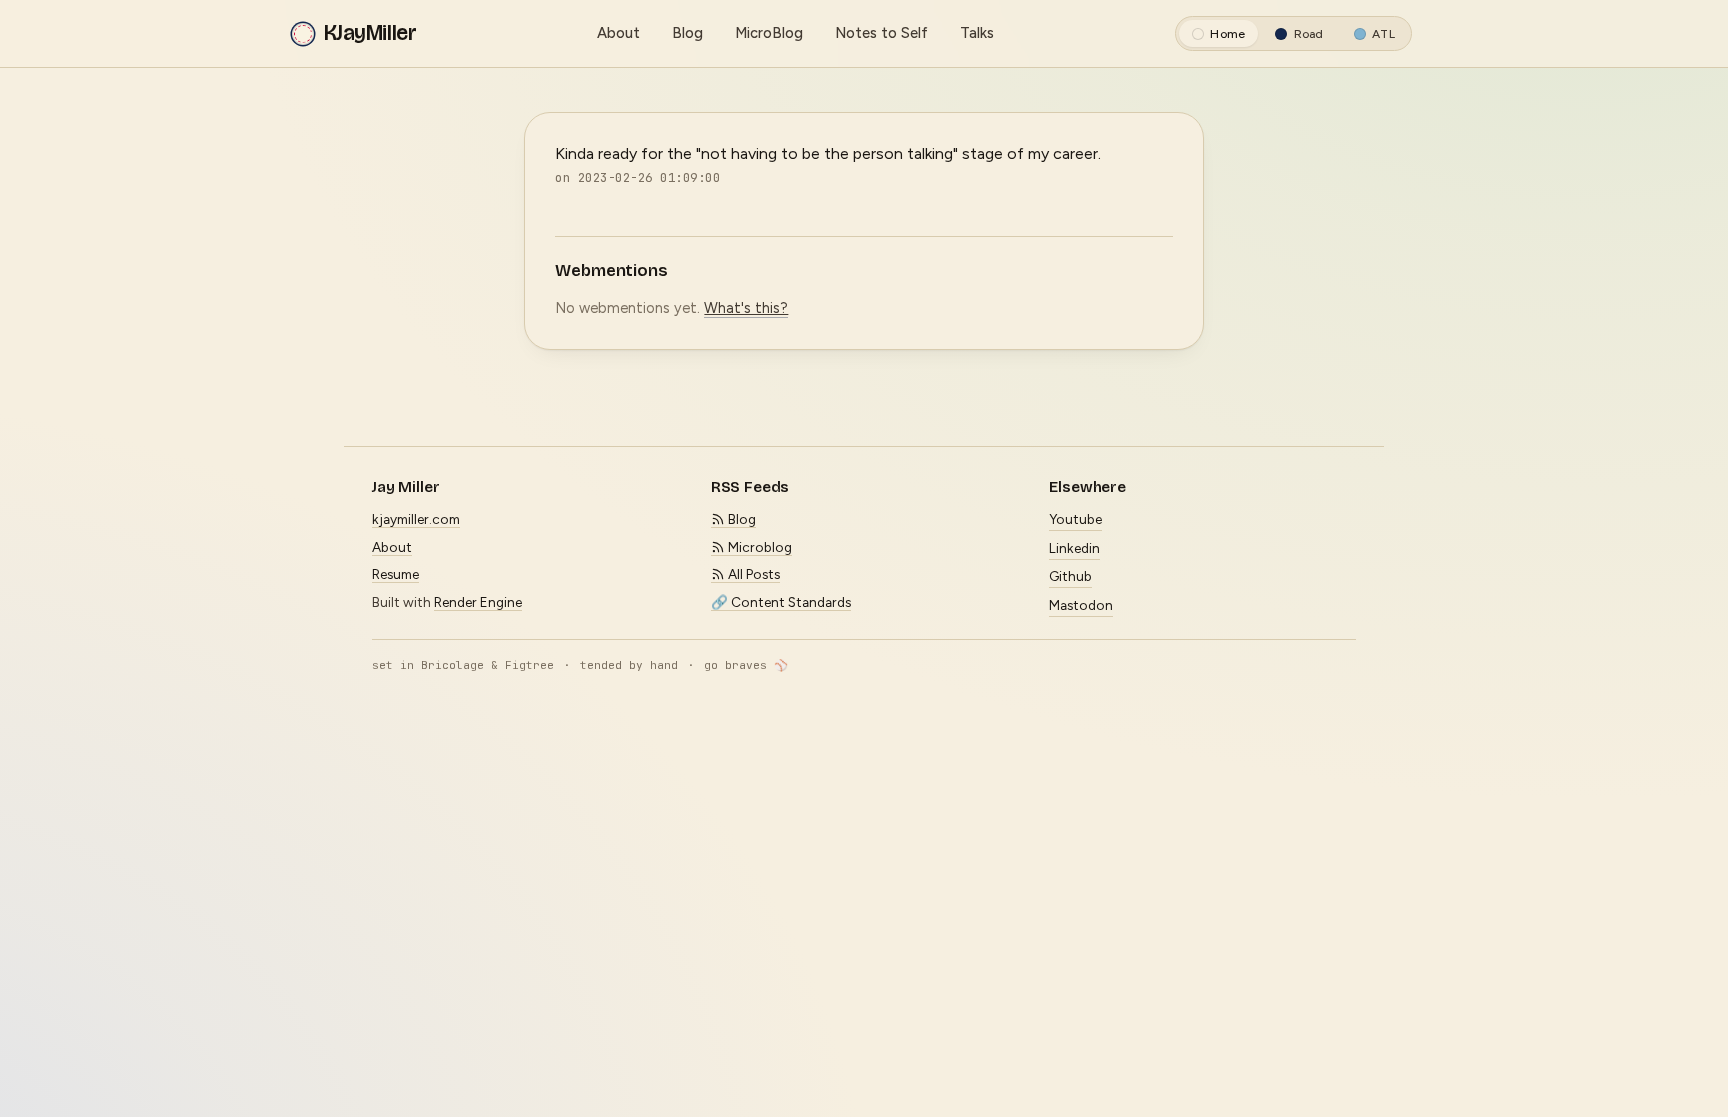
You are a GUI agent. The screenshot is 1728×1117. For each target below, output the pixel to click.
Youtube (1075, 519)
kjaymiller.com (416, 519)
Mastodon (1081, 605)
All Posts (752, 574)
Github (1070, 576)
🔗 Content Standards (781, 602)
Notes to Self (881, 33)
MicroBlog (769, 33)
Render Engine (478, 602)
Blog (687, 33)
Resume (395, 574)
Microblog (758, 547)
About (618, 33)
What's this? (746, 308)
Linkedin (1074, 548)
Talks (977, 33)
